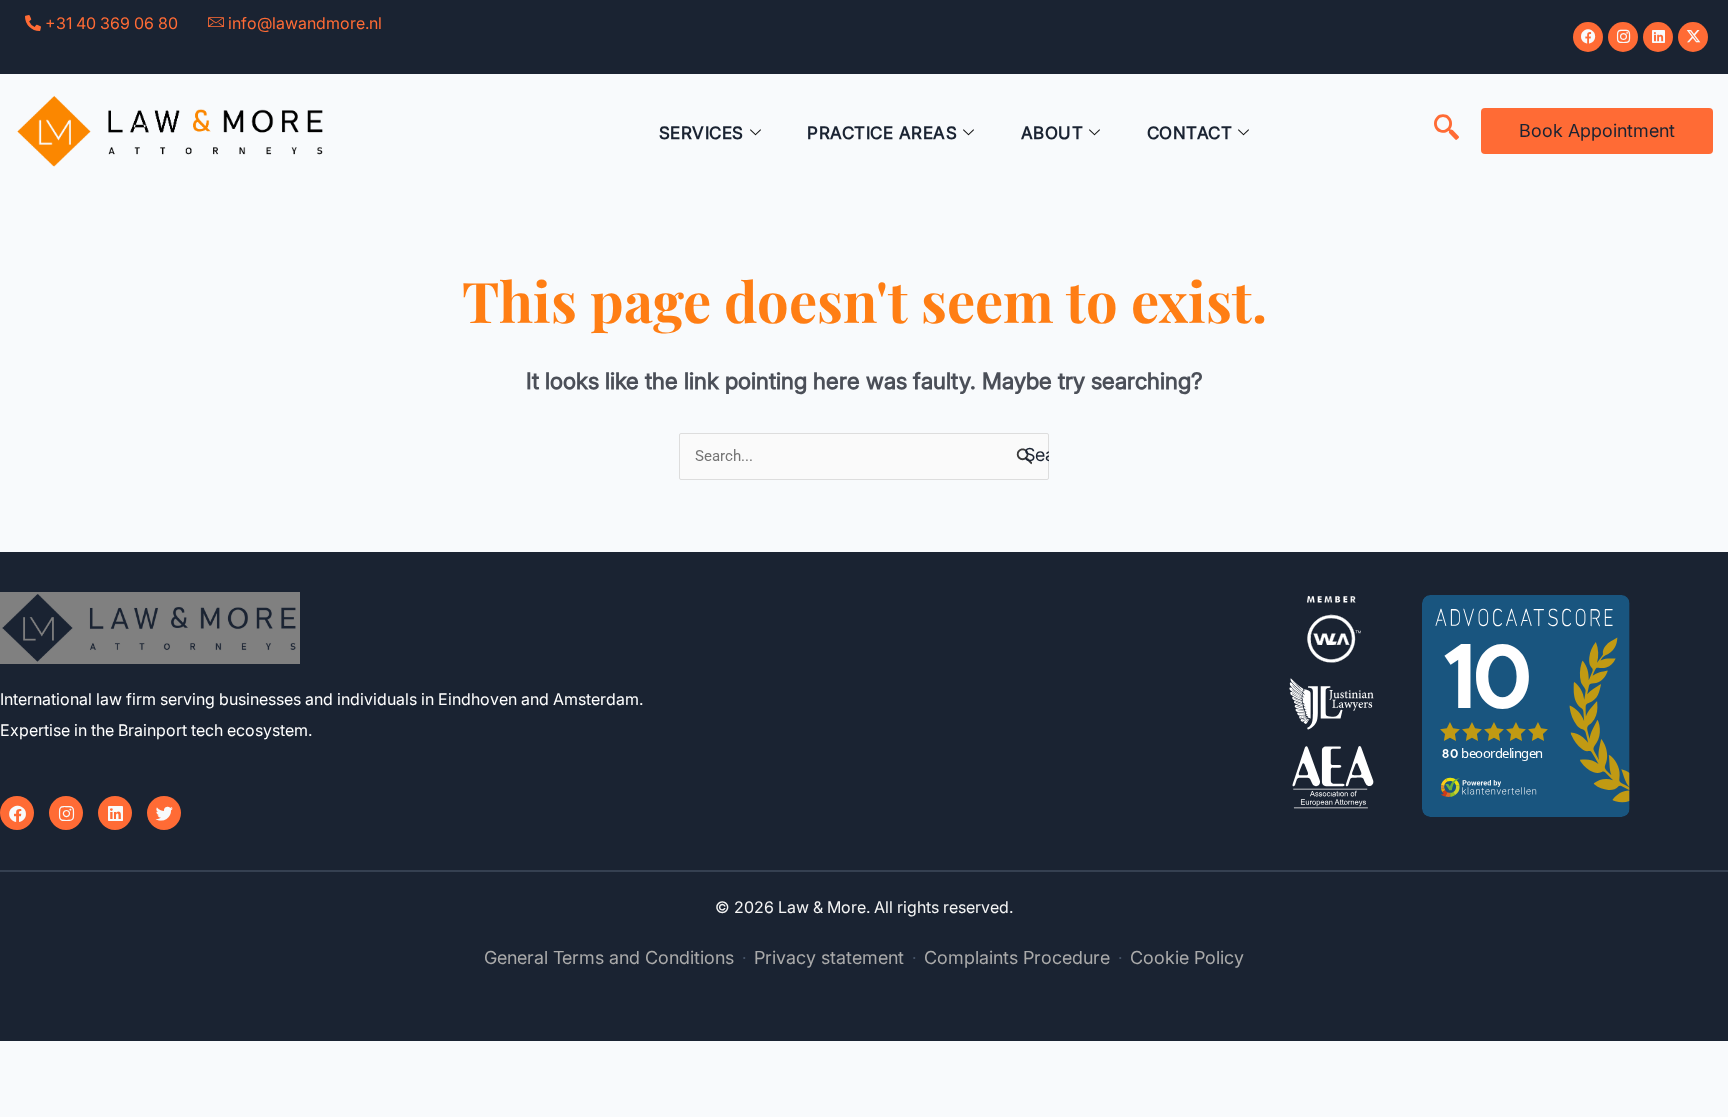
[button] (1446, 129)
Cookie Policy (1187, 957)
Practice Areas (882, 133)
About (1052, 133)
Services (701, 133)
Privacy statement (829, 957)
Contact (1190, 133)
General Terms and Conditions (609, 957)
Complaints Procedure (1017, 957)
